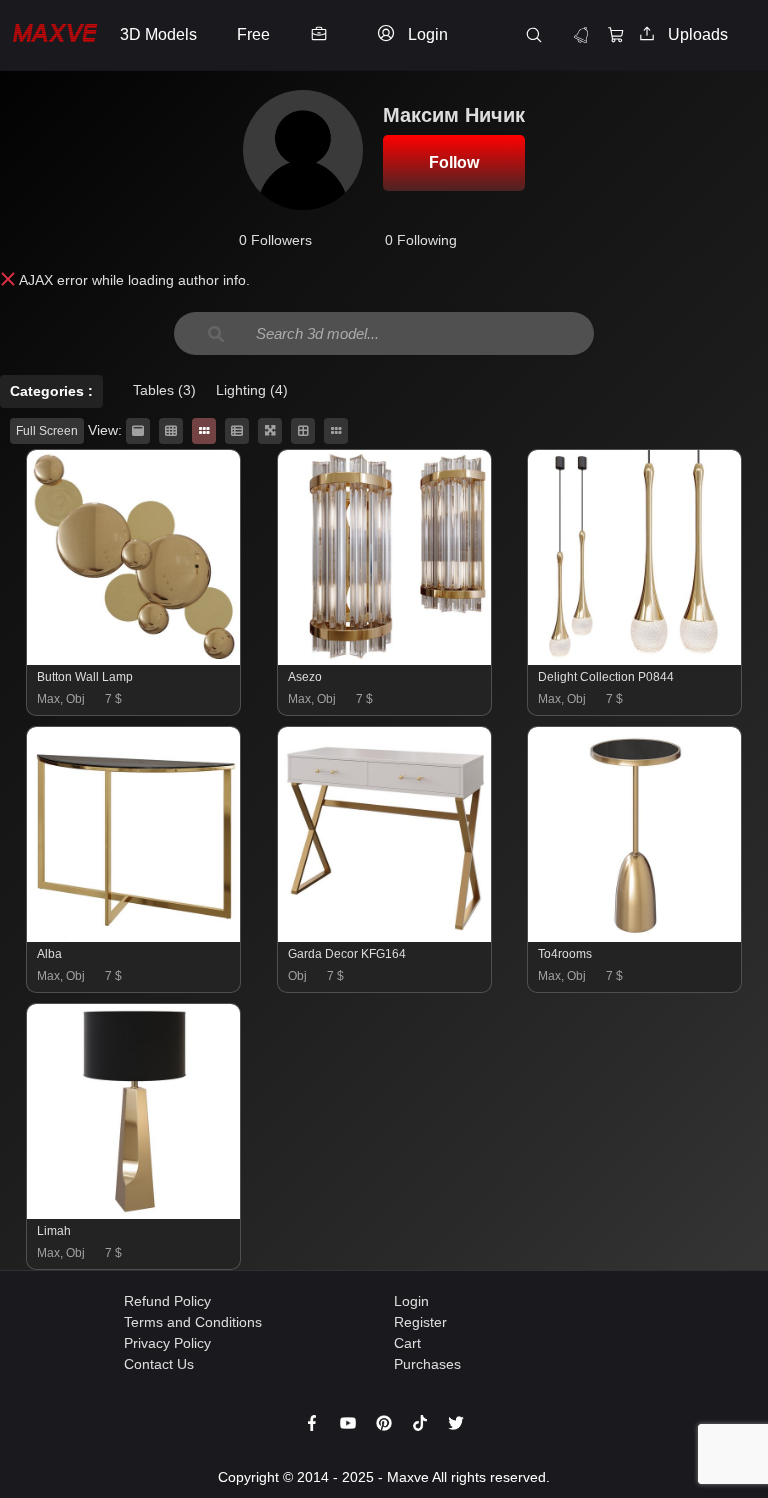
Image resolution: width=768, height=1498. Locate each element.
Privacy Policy (167, 1343)
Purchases (427, 1364)
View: (105, 430)
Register (420, 1322)
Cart (407, 1343)
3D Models (158, 34)
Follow (454, 162)
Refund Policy (167, 1301)
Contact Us (159, 1364)
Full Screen (47, 431)
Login (411, 1301)
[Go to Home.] (55, 35)
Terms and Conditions (193, 1322)
